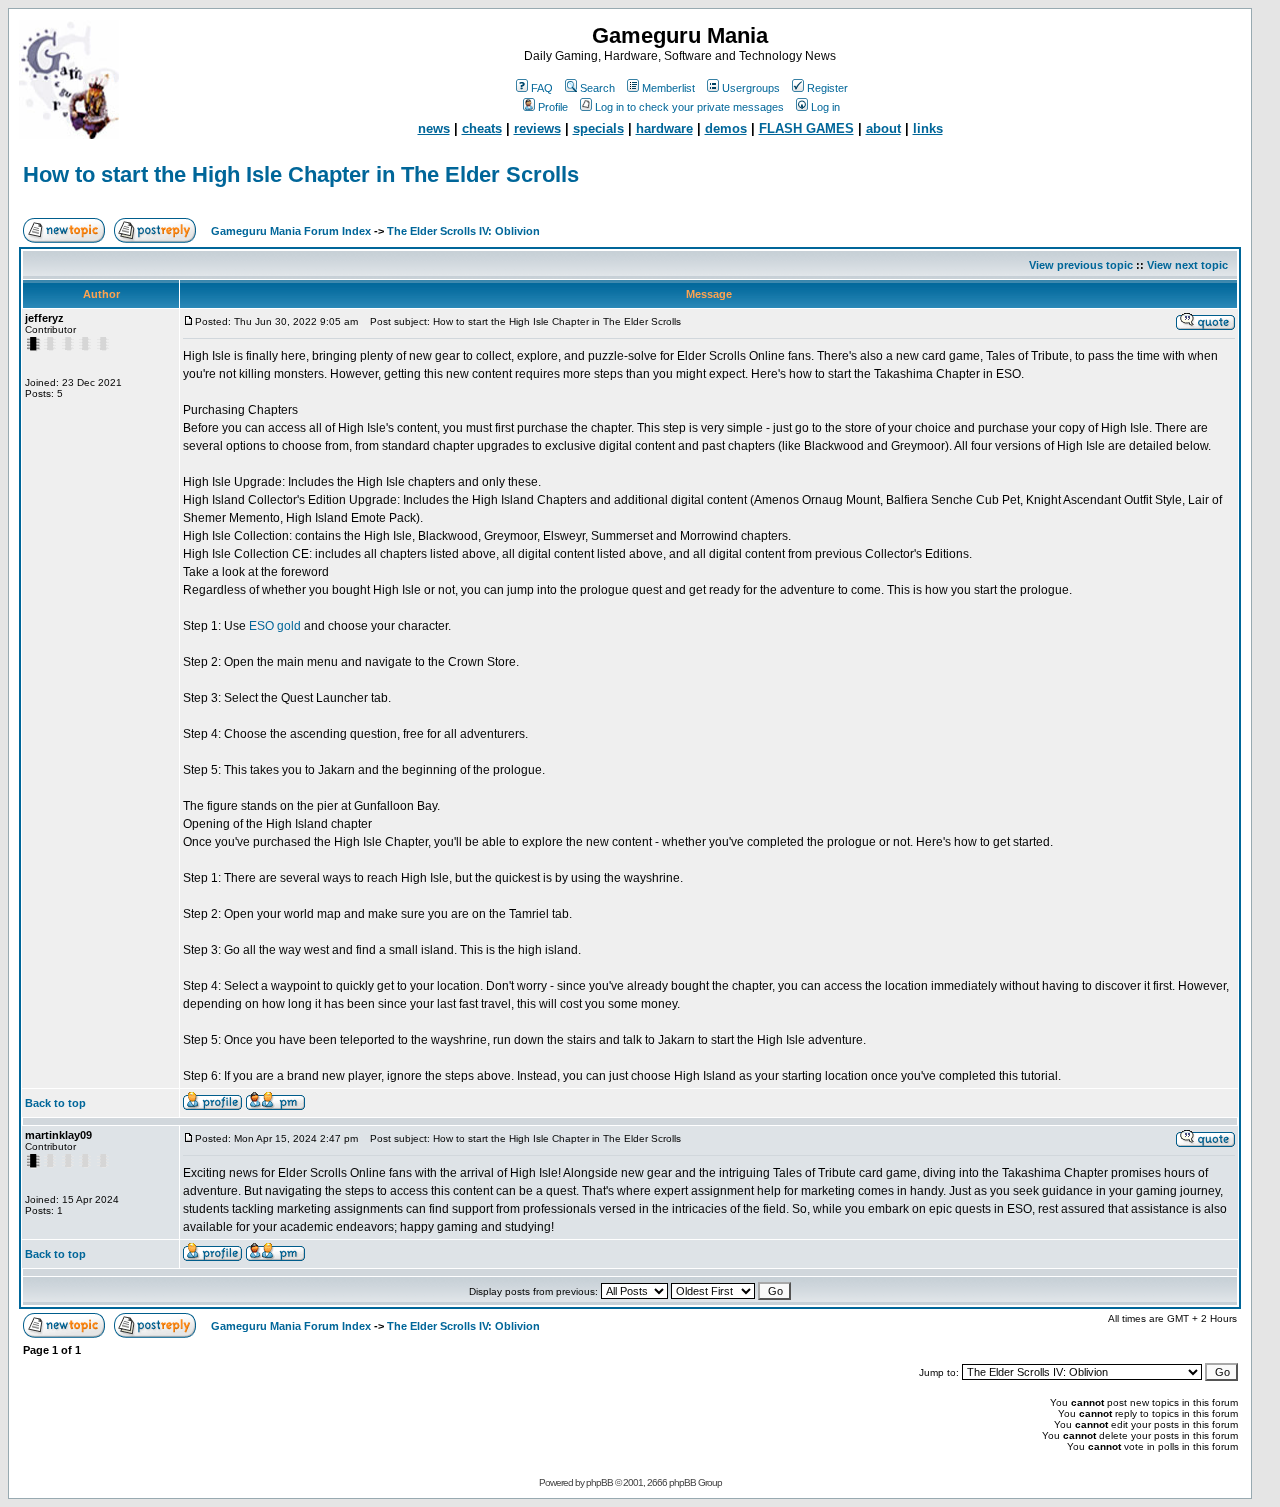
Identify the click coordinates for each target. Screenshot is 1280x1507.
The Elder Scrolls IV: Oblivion (463, 231)
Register (827, 88)
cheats (482, 128)
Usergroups (751, 88)
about (883, 128)
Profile (553, 107)
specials (598, 128)
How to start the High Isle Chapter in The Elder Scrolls (301, 174)
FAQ (542, 88)
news (434, 128)
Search (597, 88)
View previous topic (1081, 265)
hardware (664, 128)
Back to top (55, 1103)
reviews (537, 128)
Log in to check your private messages (689, 107)
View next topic (1187, 265)
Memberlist (668, 88)
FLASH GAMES (806, 128)
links (928, 128)
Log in (825, 107)
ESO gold (275, 626)
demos (726, 128)
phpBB (599, 1482)
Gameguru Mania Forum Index (291, 231)
